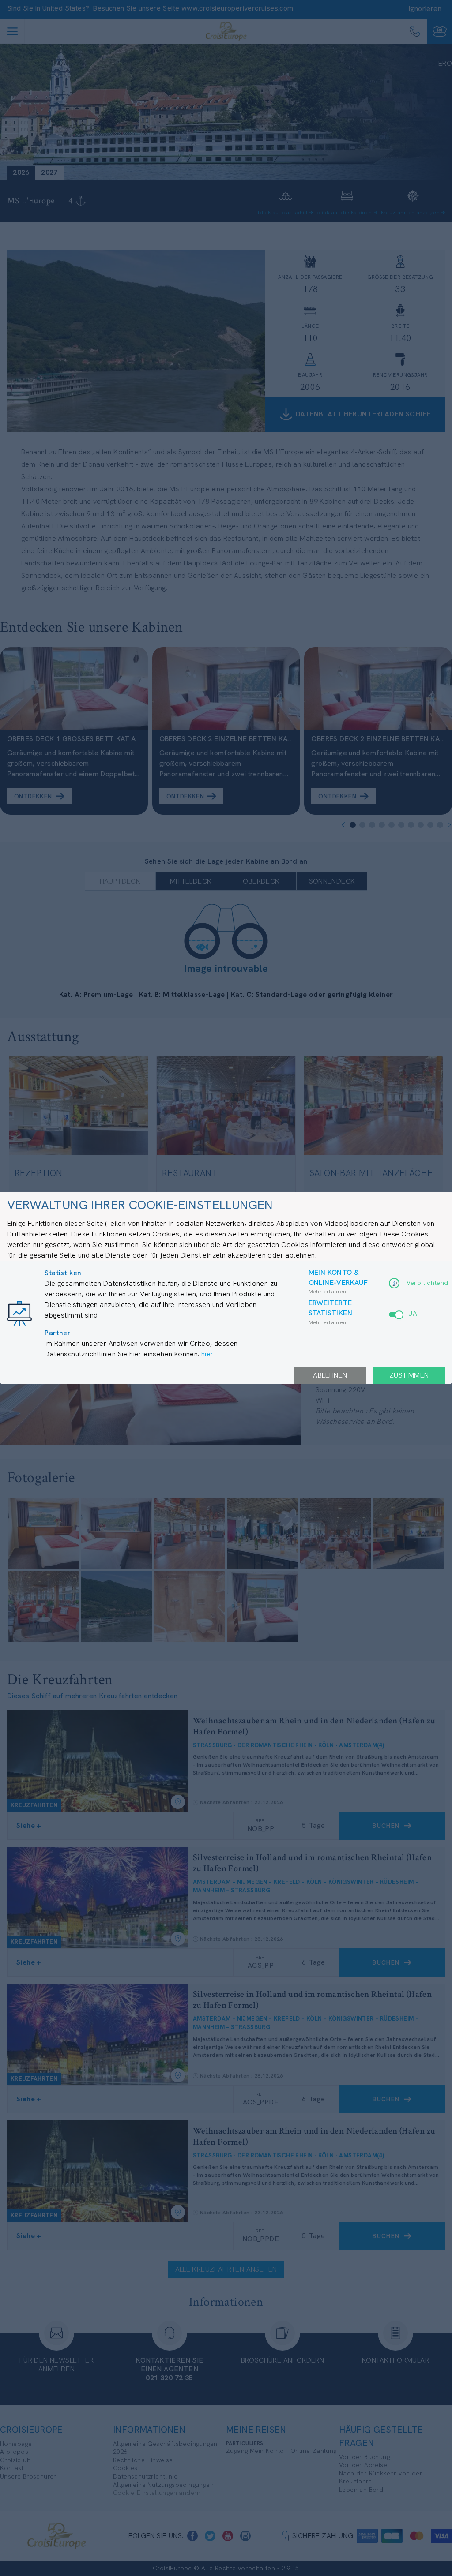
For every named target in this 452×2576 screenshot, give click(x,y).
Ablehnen (330, 1375)
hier (207, 1354)
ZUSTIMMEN (409, 1375)
